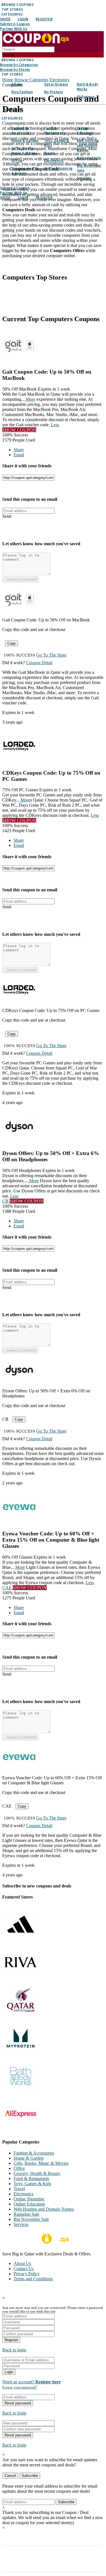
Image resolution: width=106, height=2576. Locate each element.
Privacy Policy (27, 2274)
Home (8, 80)
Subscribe (30, 2476)
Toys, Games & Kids (32, 2184)
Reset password (18, 2403)
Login (9, 2372)
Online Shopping (29, 2199)
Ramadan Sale (26, 2214)
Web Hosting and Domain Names (44, 2209)
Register (11, 2340)
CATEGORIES (12, 14)
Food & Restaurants (31, 2178)
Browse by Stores (15, 70)
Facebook (12, 265)
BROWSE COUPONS (18, 5)
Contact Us (24, 2269)
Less (55, 425)
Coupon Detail (39, 663)
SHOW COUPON (19, 430)
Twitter (27, 265)
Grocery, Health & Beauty (37, 2173)
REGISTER (44, 19)
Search (8, 55)
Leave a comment (20, 579)
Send (7, 516)
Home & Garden (29, 2158)
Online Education (29, 2204)
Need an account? (32, 2382)
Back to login (14, 2350)
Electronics (59, 80)
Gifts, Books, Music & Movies (41, 2163)
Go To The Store (51, 655)
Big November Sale (31, 2219)
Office (19, 2168)
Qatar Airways (56, 84)
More (30, 399)
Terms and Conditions (33, 2279)
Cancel (10, 2476)
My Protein (53, 92)
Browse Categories (31, 80)
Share (19, 450)
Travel (19, 2189)
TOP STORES (12, 9)
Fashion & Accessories (34, 2153)
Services (21, 2224)
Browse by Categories (19, 65)
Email (19, 455)
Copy (12, 643)
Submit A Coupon (15, 24)
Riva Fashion (22, 92)
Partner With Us (14, 29)
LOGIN (23, 19)
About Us (22, 2263)
